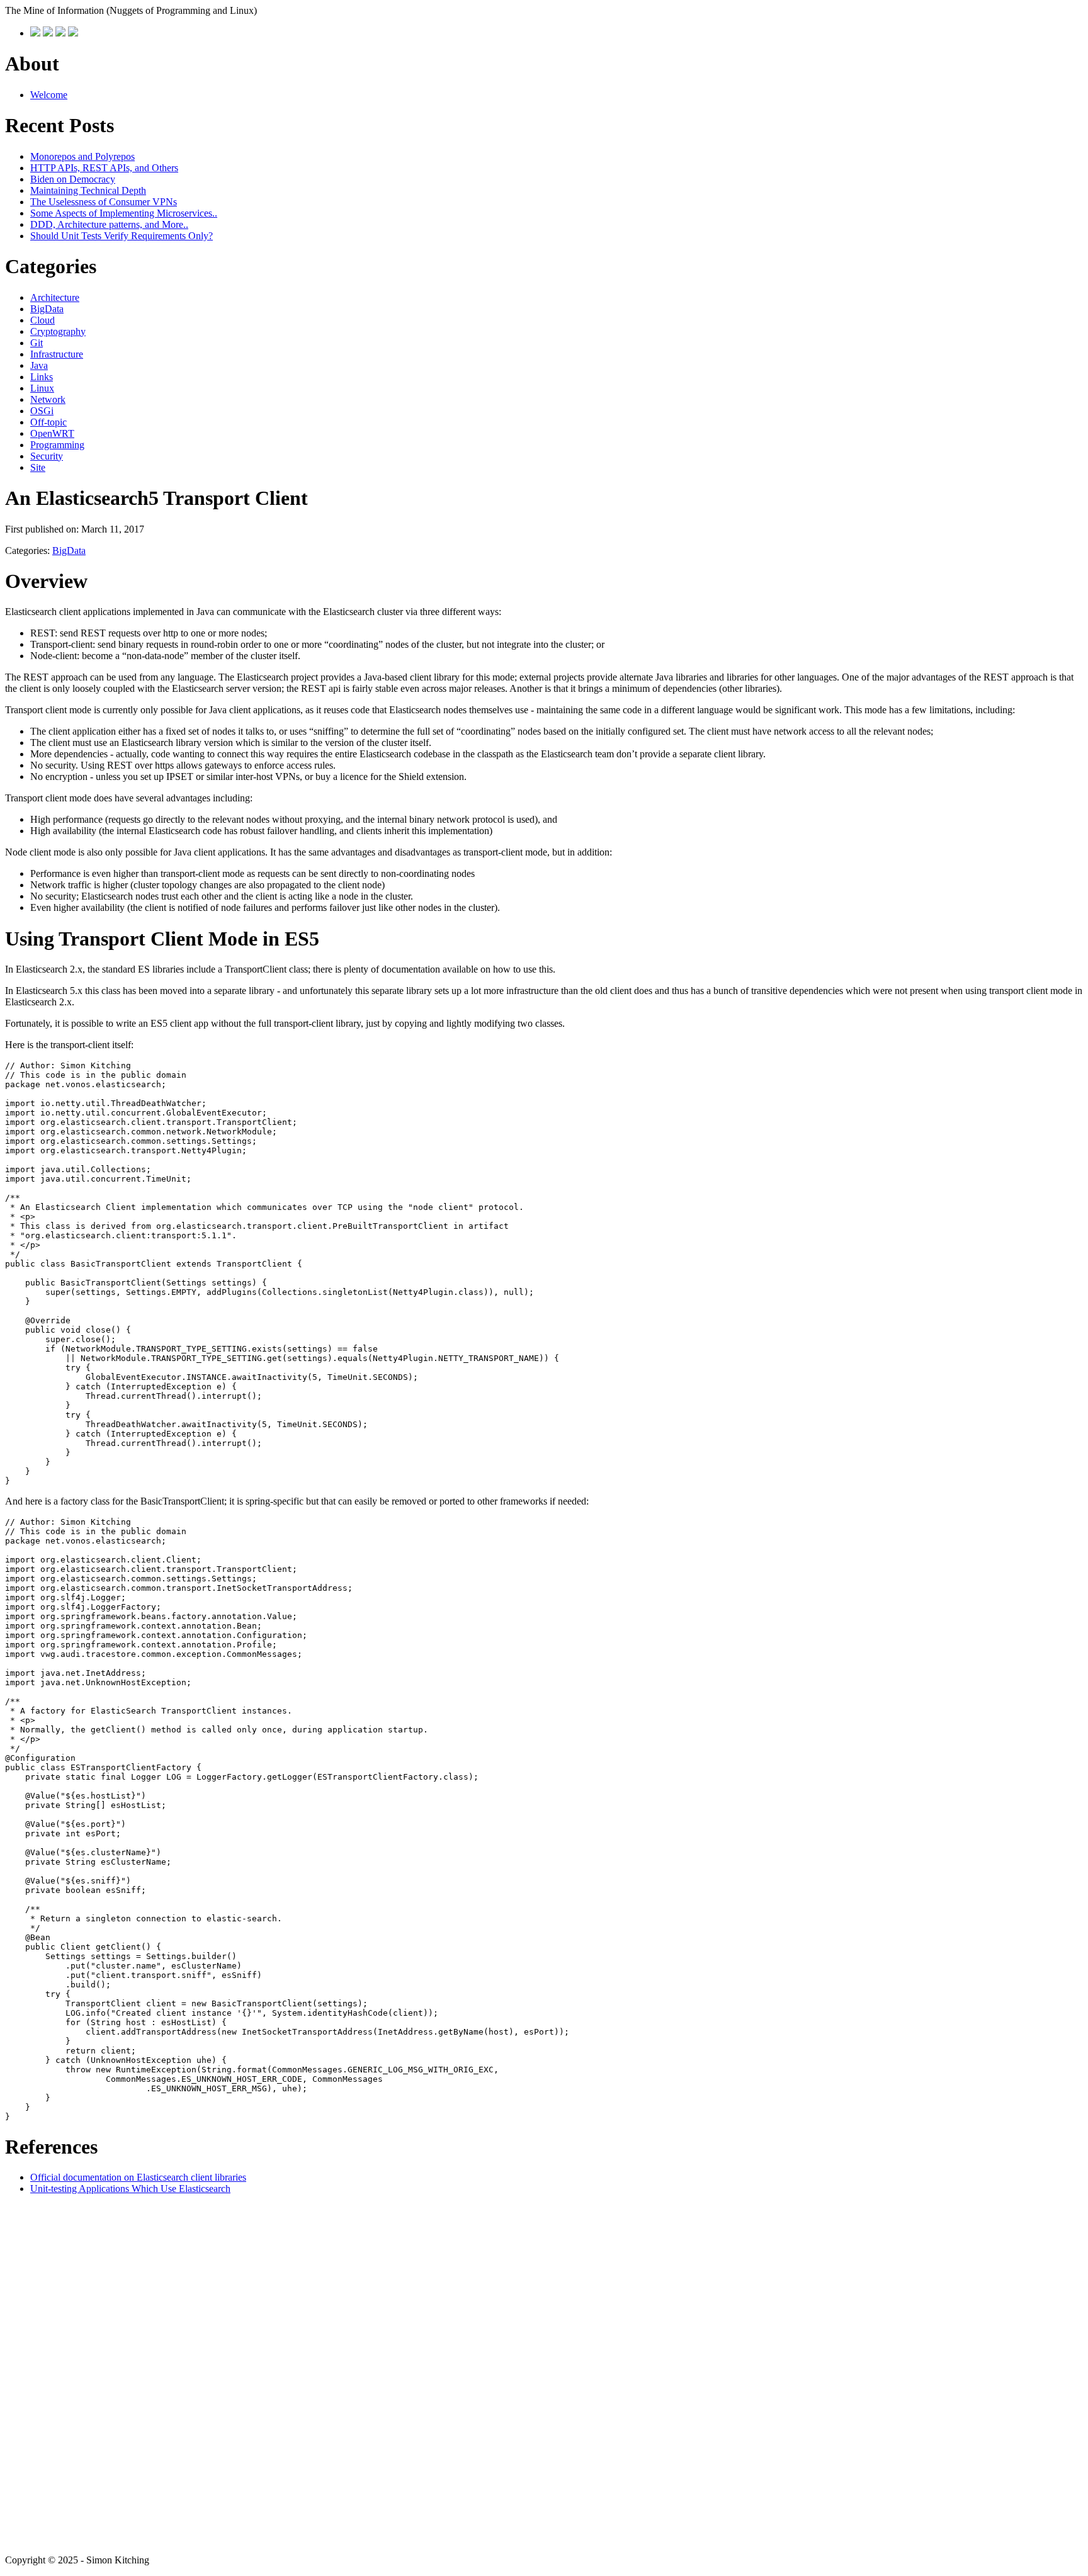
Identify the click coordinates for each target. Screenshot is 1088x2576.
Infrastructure (57, 354)
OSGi (42, 411)
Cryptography (58, 331)
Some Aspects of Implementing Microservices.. (124, 213)
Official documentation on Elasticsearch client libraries (138, 2177)
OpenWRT (52, 433)
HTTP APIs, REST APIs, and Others (104, 168)
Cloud (42, 320)
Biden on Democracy (73, 179)
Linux (42, 388)
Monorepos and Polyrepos (82, 156)
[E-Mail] (60, 33)
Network (48, 399)
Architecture (55, 297)
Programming (57, 445)
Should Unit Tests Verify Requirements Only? (122, 236)
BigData (47, 309)
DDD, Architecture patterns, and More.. (109, 224)
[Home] (35, 33)
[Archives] (48, 33)
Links (42, 377)
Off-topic (48, 422)
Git (37, 343)
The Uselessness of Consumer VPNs (104, 202)
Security (47, 456)
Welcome (49, 95)
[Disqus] (544, 2373)
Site (38, 467)
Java (39, 365)
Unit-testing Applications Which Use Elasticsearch (130, 2189)
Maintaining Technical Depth (88, 190)
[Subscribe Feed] (73, 33)
